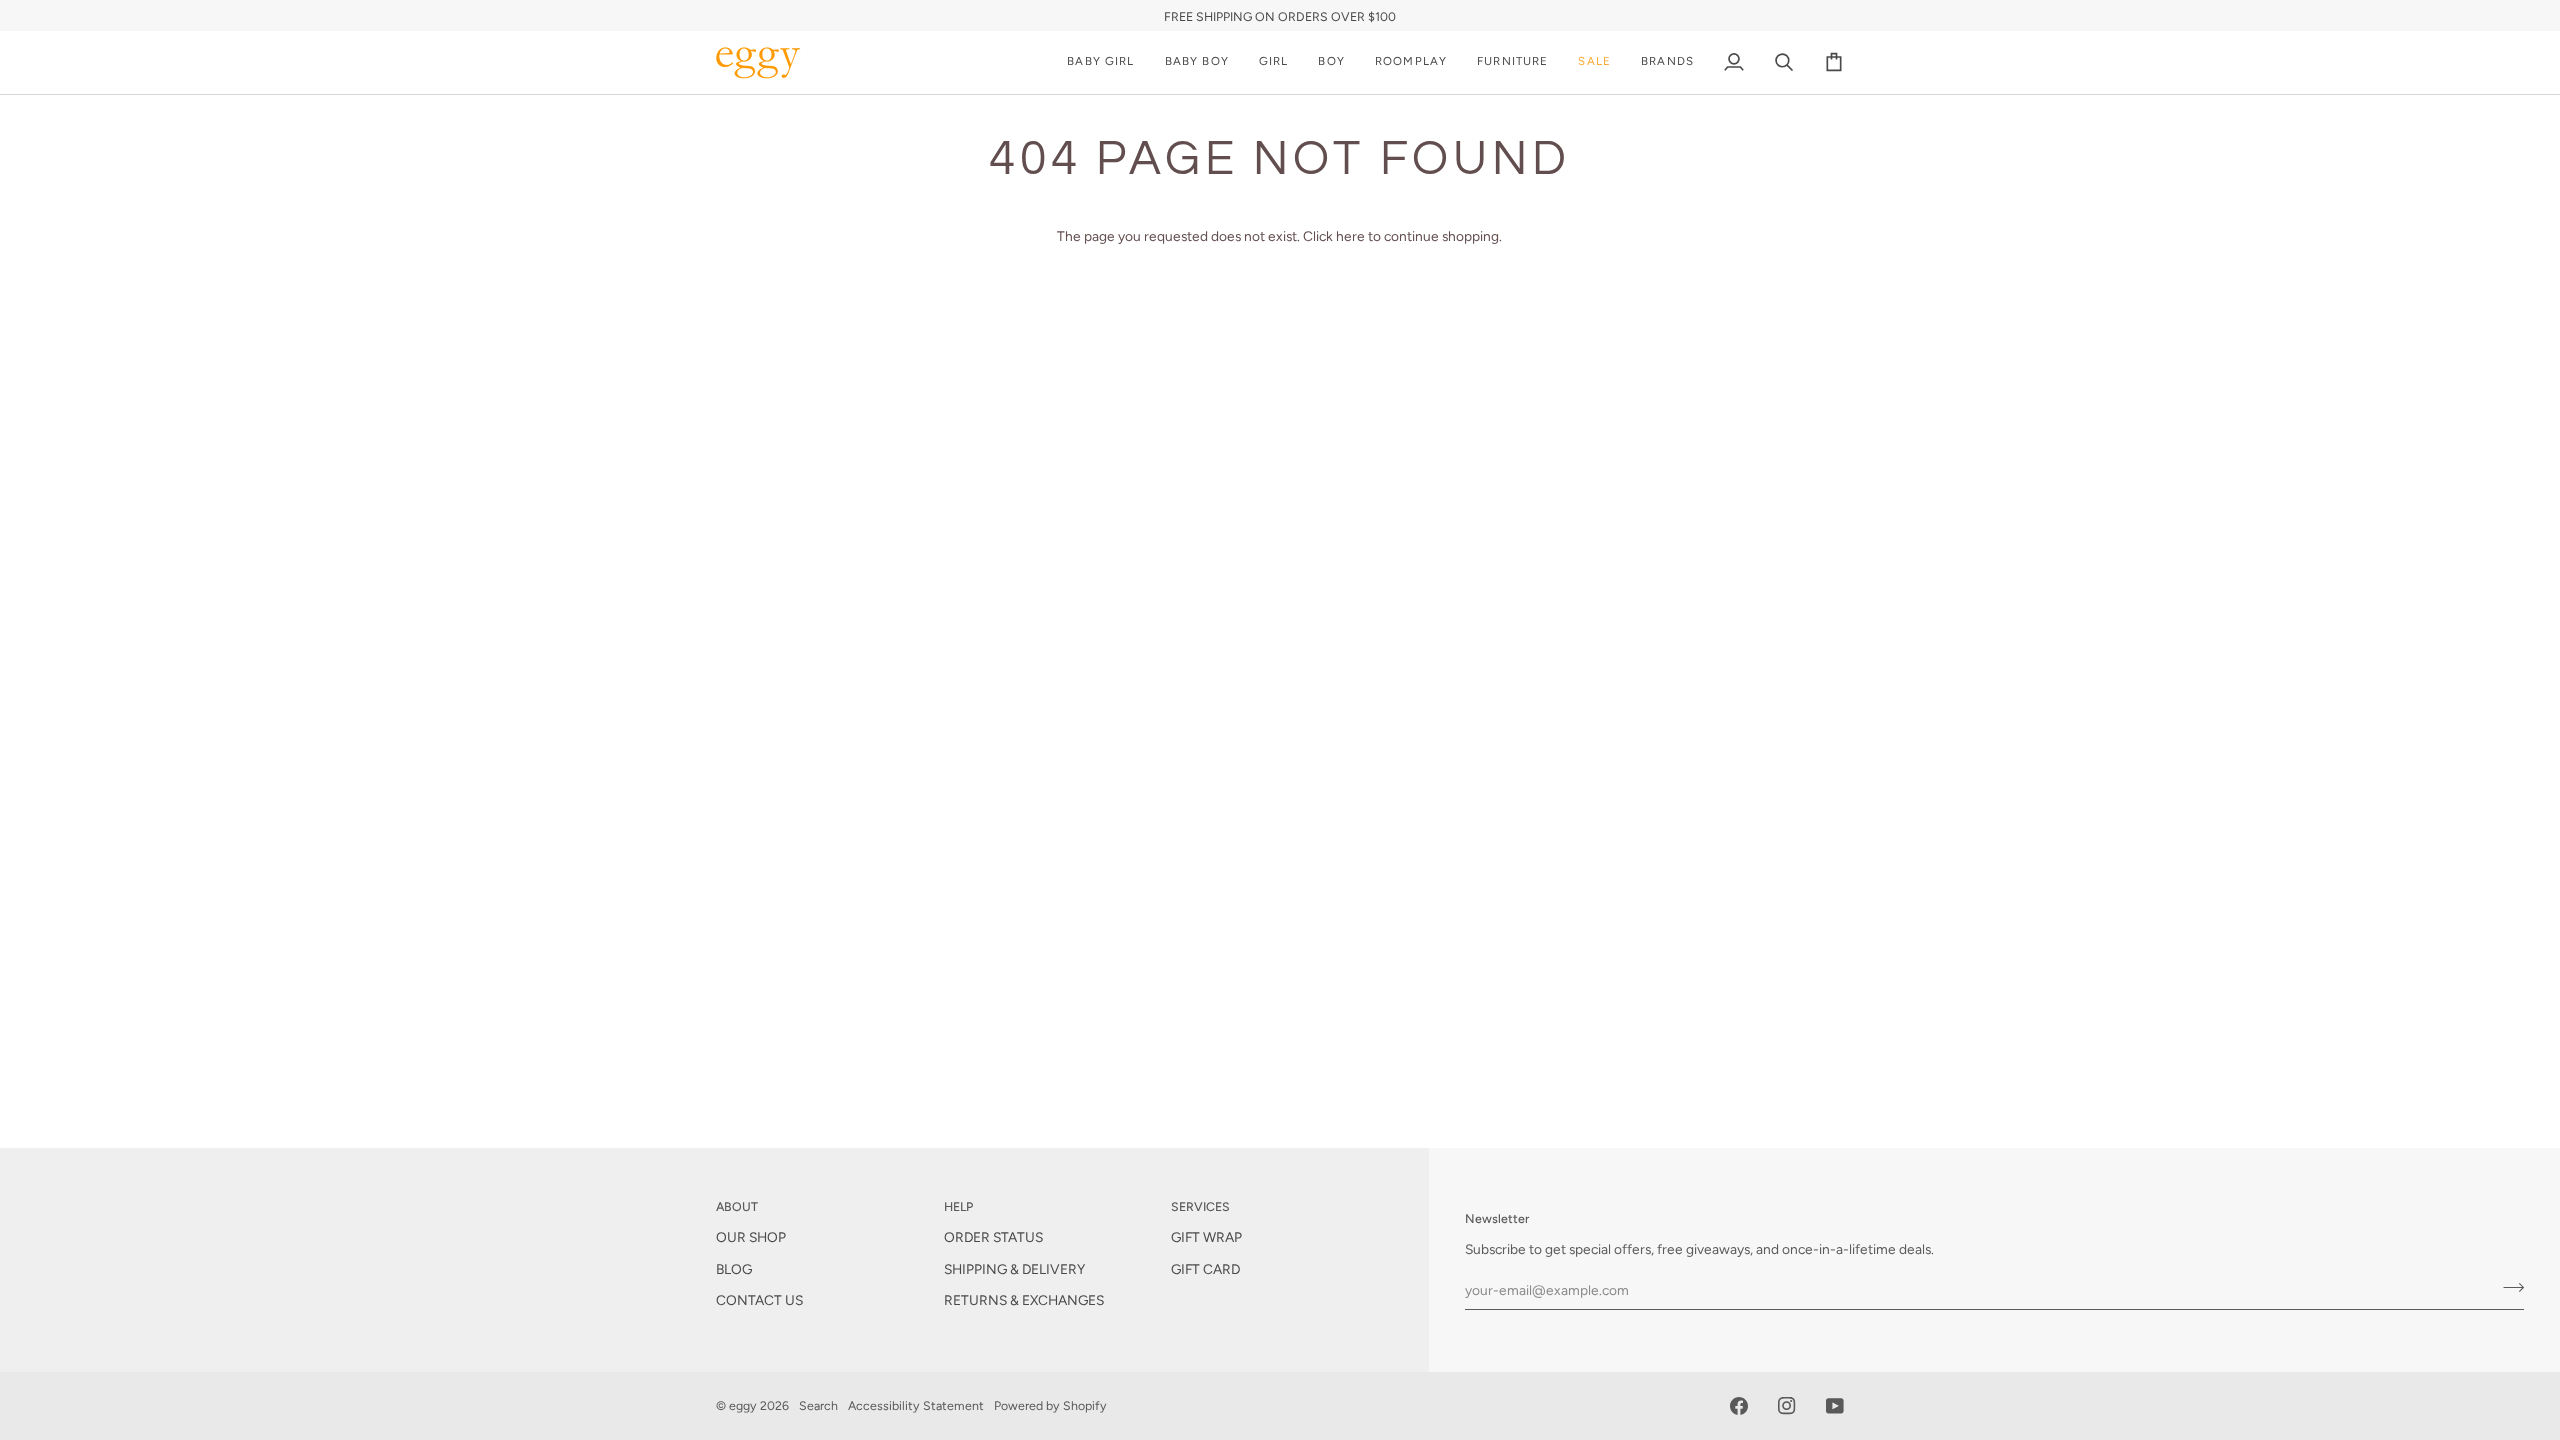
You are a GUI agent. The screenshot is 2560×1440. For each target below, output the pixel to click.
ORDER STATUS (993, 1237)
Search (818, 1405)
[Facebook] (1739, 1406)
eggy (743, 1405)
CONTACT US (759, 1300)
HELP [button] (958, 1206)
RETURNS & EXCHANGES (1024, 1300)
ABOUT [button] (737, 1206)
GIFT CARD (1205, 1269)
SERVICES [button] (1200, 1206)
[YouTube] (1835, 1406)
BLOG (734, 1269)
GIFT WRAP (1206, 1237)
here (1350, 236)
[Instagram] (1787, 1406)
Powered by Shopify (1050, 1405)
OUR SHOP (751, 1237)
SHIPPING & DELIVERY (1014, 1269)
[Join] (2507, 1287)
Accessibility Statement (916, 1405)
